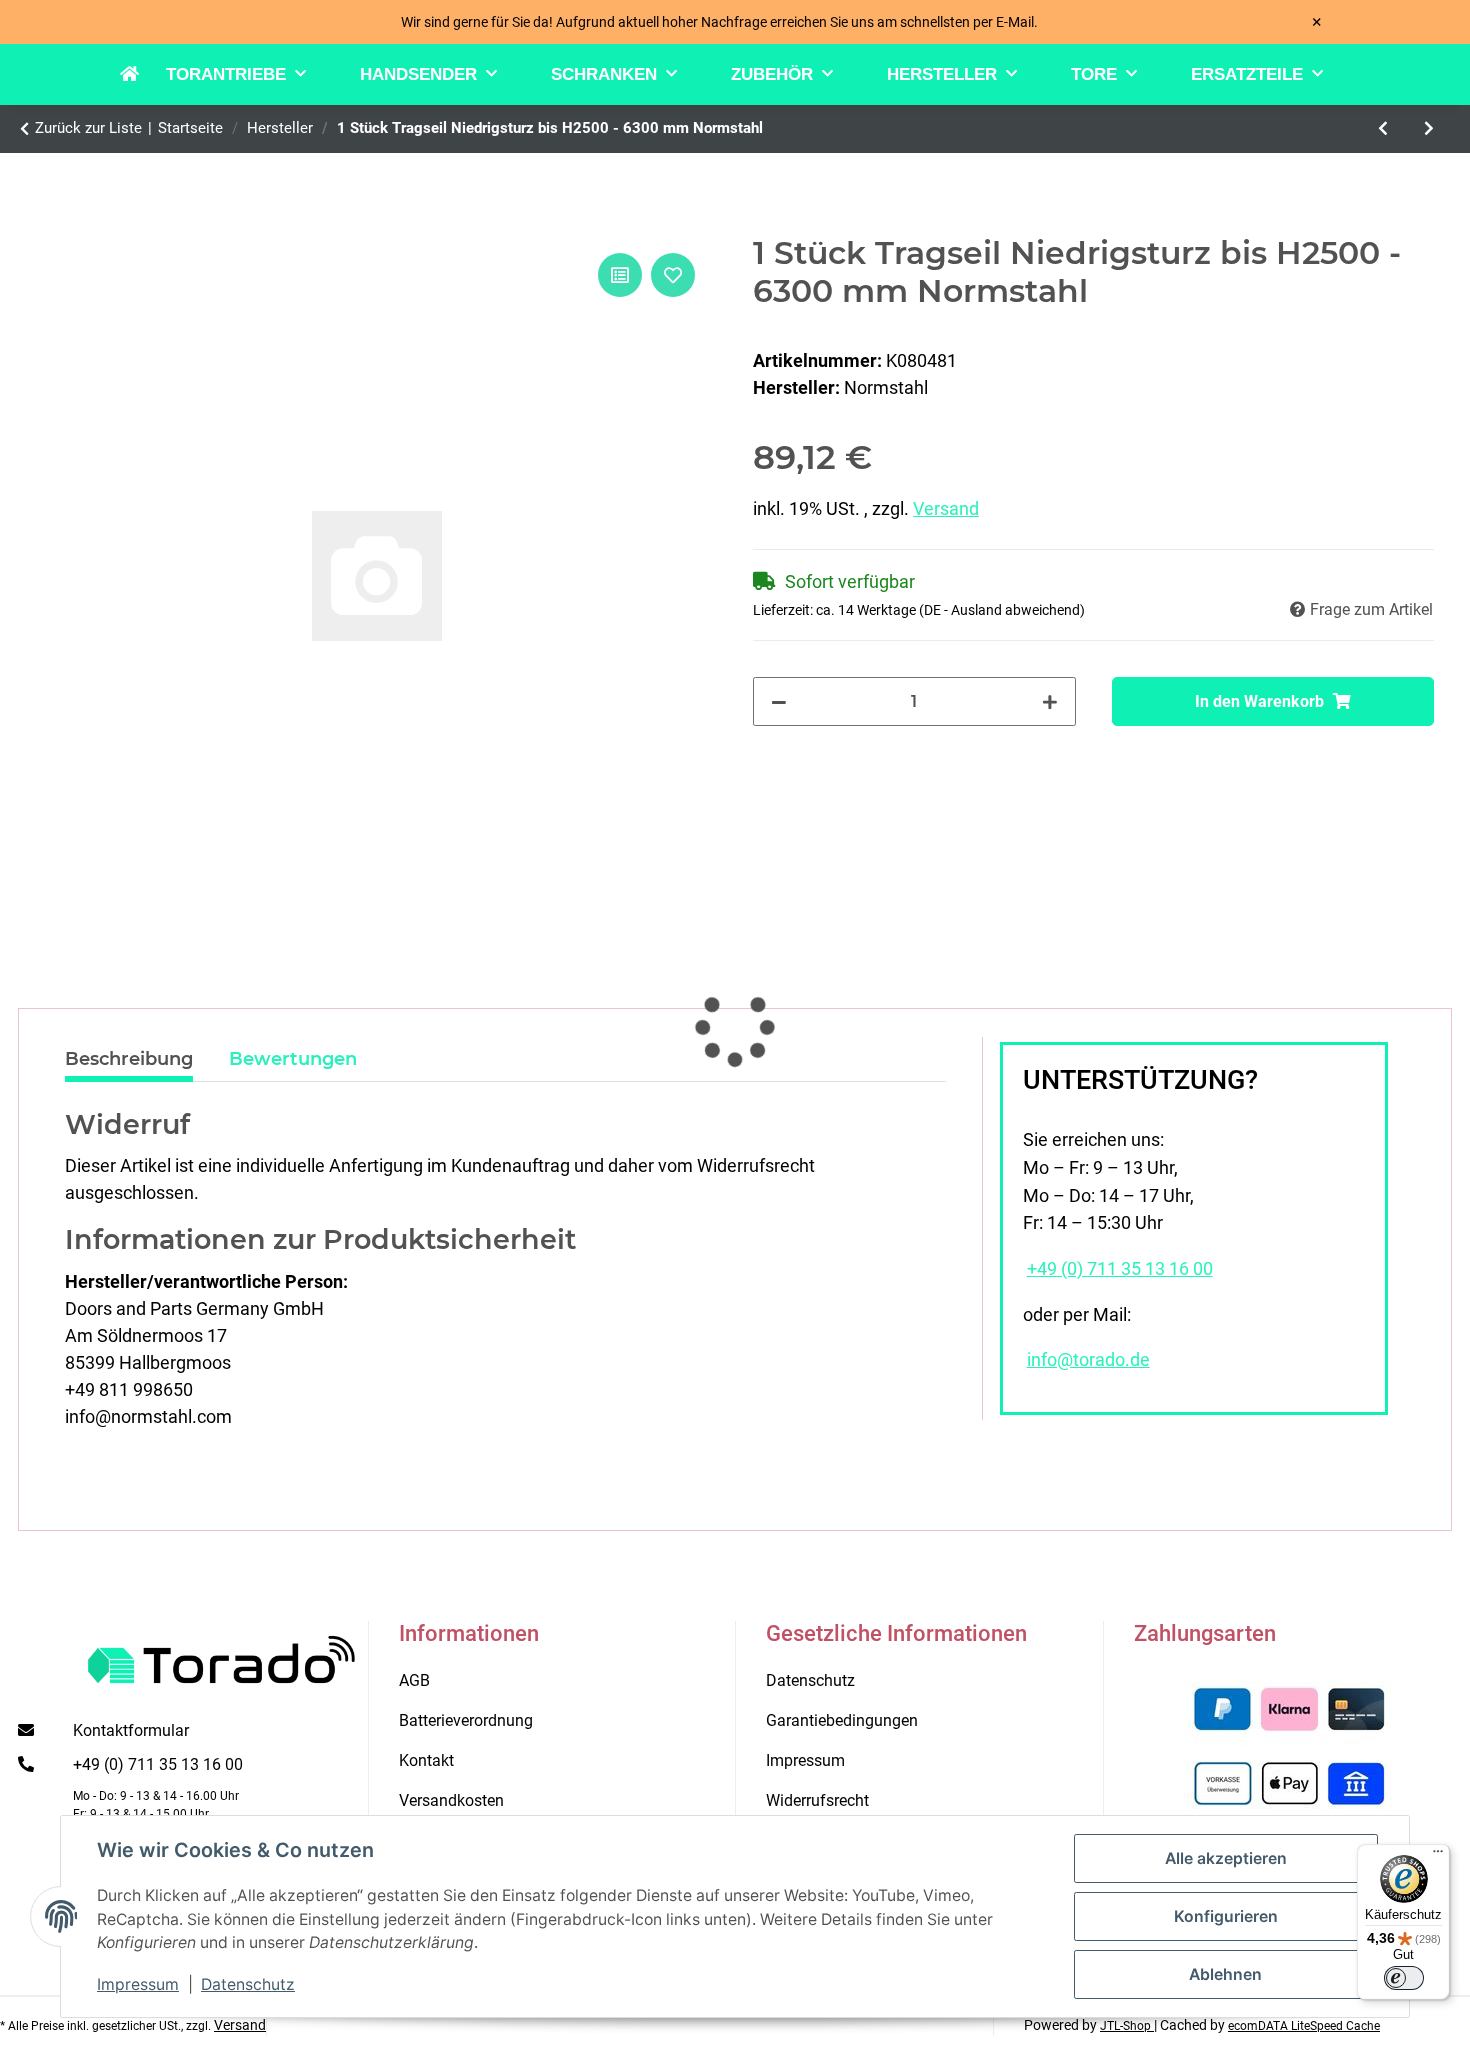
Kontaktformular (131, 1730)
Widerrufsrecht (817, 1800)
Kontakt (426, 1760)
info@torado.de (1088, 1360)
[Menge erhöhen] (1050, 701)
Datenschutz (248, 1984)
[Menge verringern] (779, 701)
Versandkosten (451, 1800)
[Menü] (1438, 1856)
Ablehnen (1225, 1974)
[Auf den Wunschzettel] (673, 275)
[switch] (1404, 1978)
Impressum (138, 1984)
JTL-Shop (1127, 2026)
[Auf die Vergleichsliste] (620, 275)
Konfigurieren (1226, 1916)
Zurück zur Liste (88, 128)
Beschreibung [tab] (129, 1059)
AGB (414, 1680)
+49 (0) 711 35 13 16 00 (1120, 1269)
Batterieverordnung (466, 1720)
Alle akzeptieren (1226, 1858)
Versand (946, 508)
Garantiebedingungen (842, 1720)
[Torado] (143, 75)
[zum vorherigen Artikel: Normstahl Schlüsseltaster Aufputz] (1383, 129)
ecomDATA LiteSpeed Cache (1304, 2026)
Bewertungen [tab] (293, 1059)
